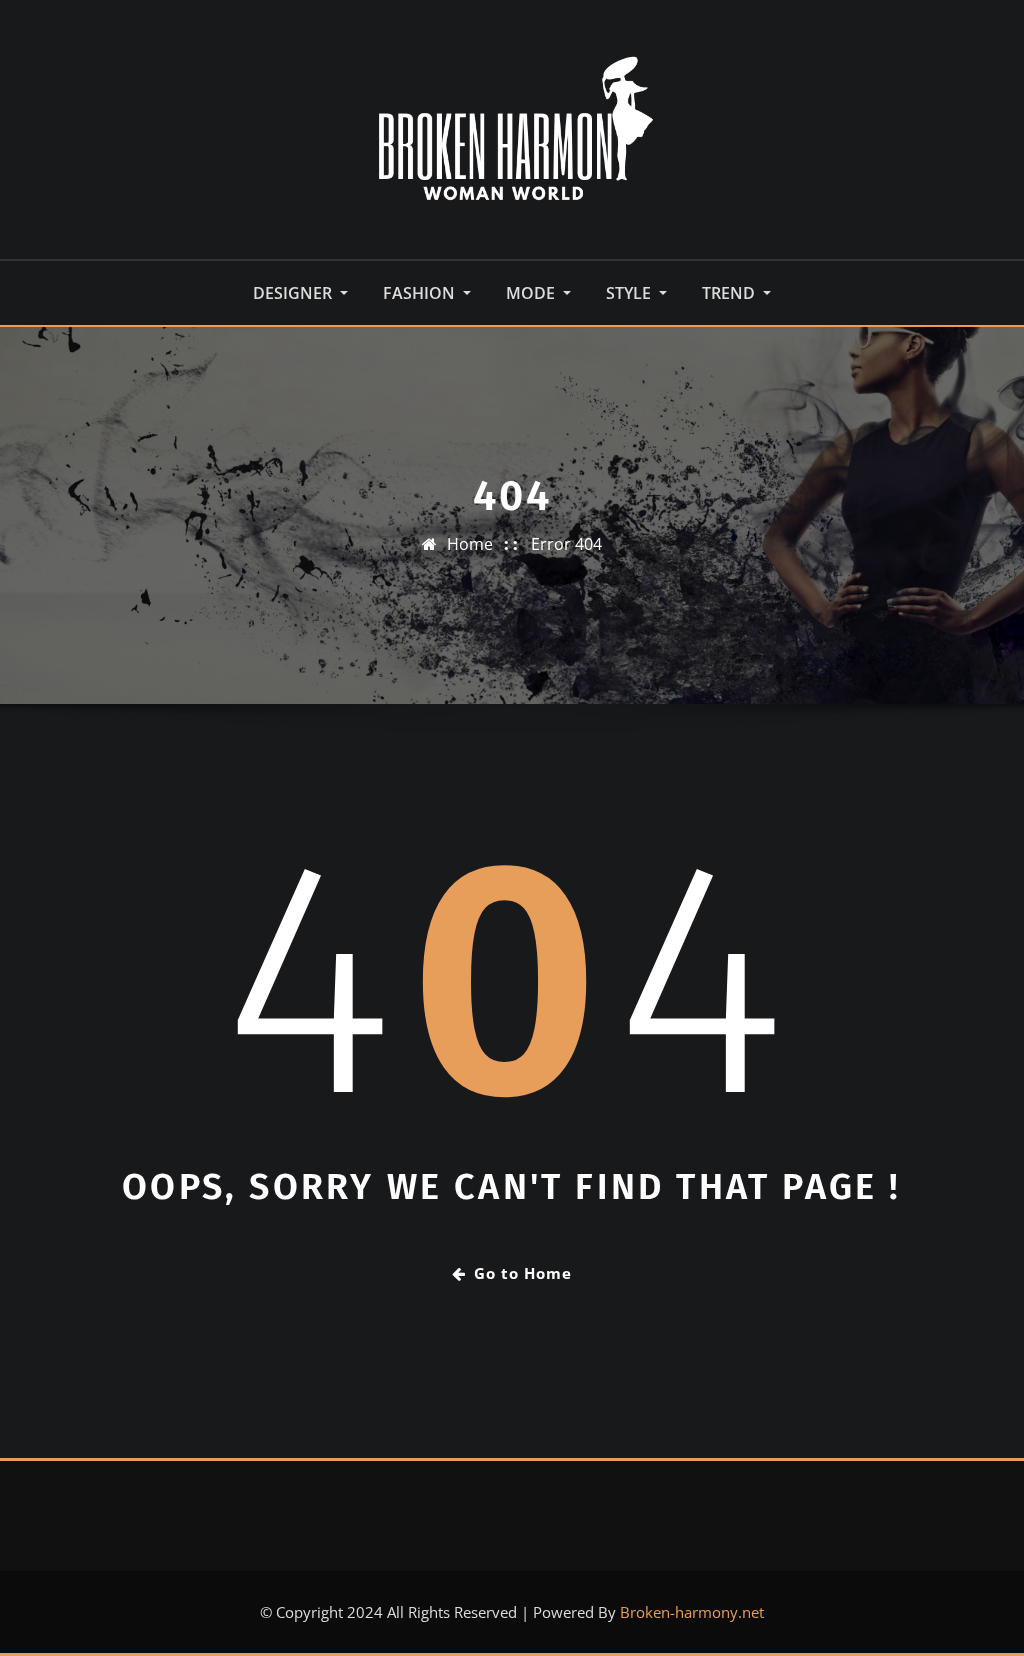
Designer (294, 293)
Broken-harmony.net (692, 1612)
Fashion (421, 293)
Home (470, 544)
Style (630, 293)
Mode (532, 293)
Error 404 (566, 544)
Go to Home (523, 1273)
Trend (730, 293)
